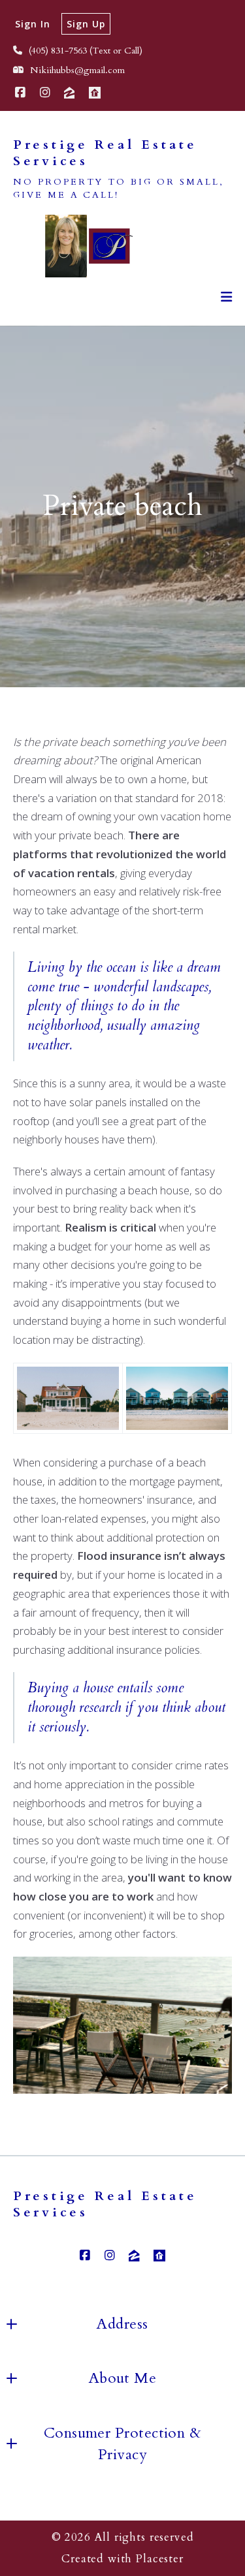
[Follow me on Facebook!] (20, 93)
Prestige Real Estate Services (108, 153)
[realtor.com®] (95, 93)
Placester (160, 2559)
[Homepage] (81, 246)
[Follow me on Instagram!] (45, 93)
